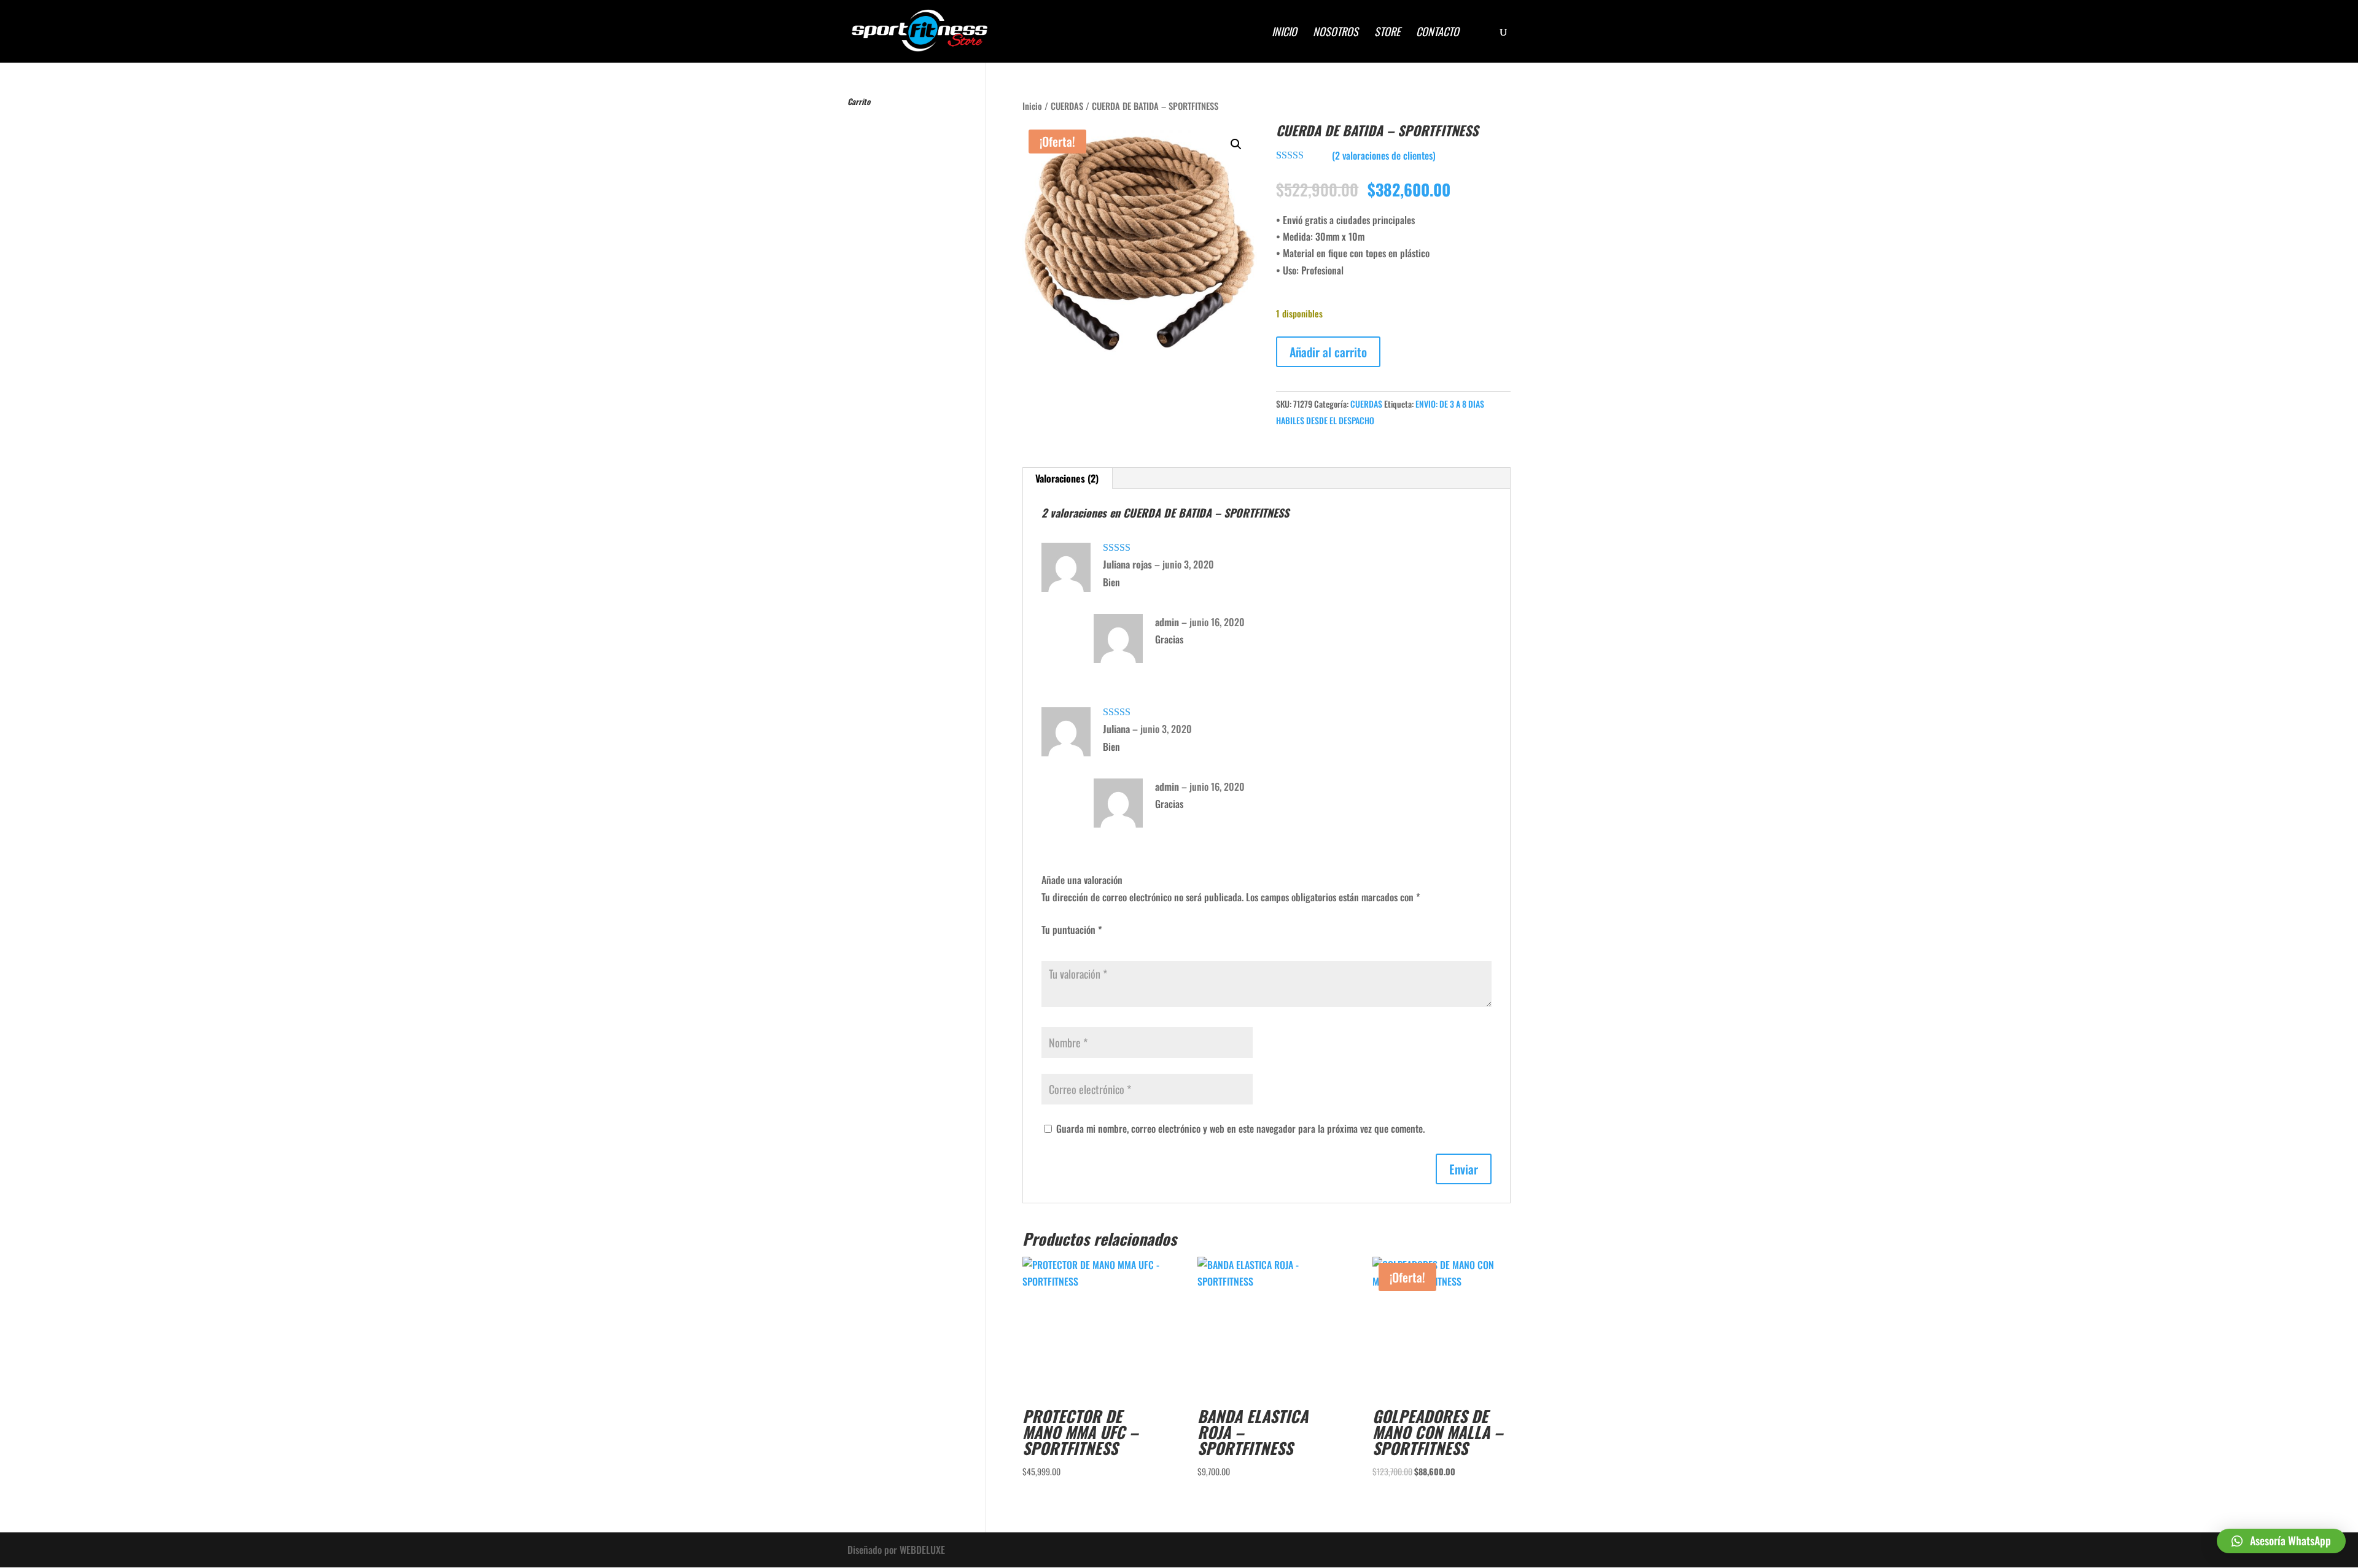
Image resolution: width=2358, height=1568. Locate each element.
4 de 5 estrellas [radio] (1083, 943)
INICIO (1284, 33)
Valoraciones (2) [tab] (1067, 478)
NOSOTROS (1336, 33)
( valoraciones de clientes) (1384, 155)
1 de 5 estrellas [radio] (1046, 943)
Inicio (1032, 106)
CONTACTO (1438, 33)
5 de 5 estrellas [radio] (1095, 943)
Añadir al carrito (1328, 352)
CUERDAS (1067, 106)
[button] (1236, 144)
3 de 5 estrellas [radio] (1071, 943)
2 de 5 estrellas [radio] (1059, 943)
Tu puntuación (1072, 930)
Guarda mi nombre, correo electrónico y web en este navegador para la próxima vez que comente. (1240, 1128)
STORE (1387, 33)
